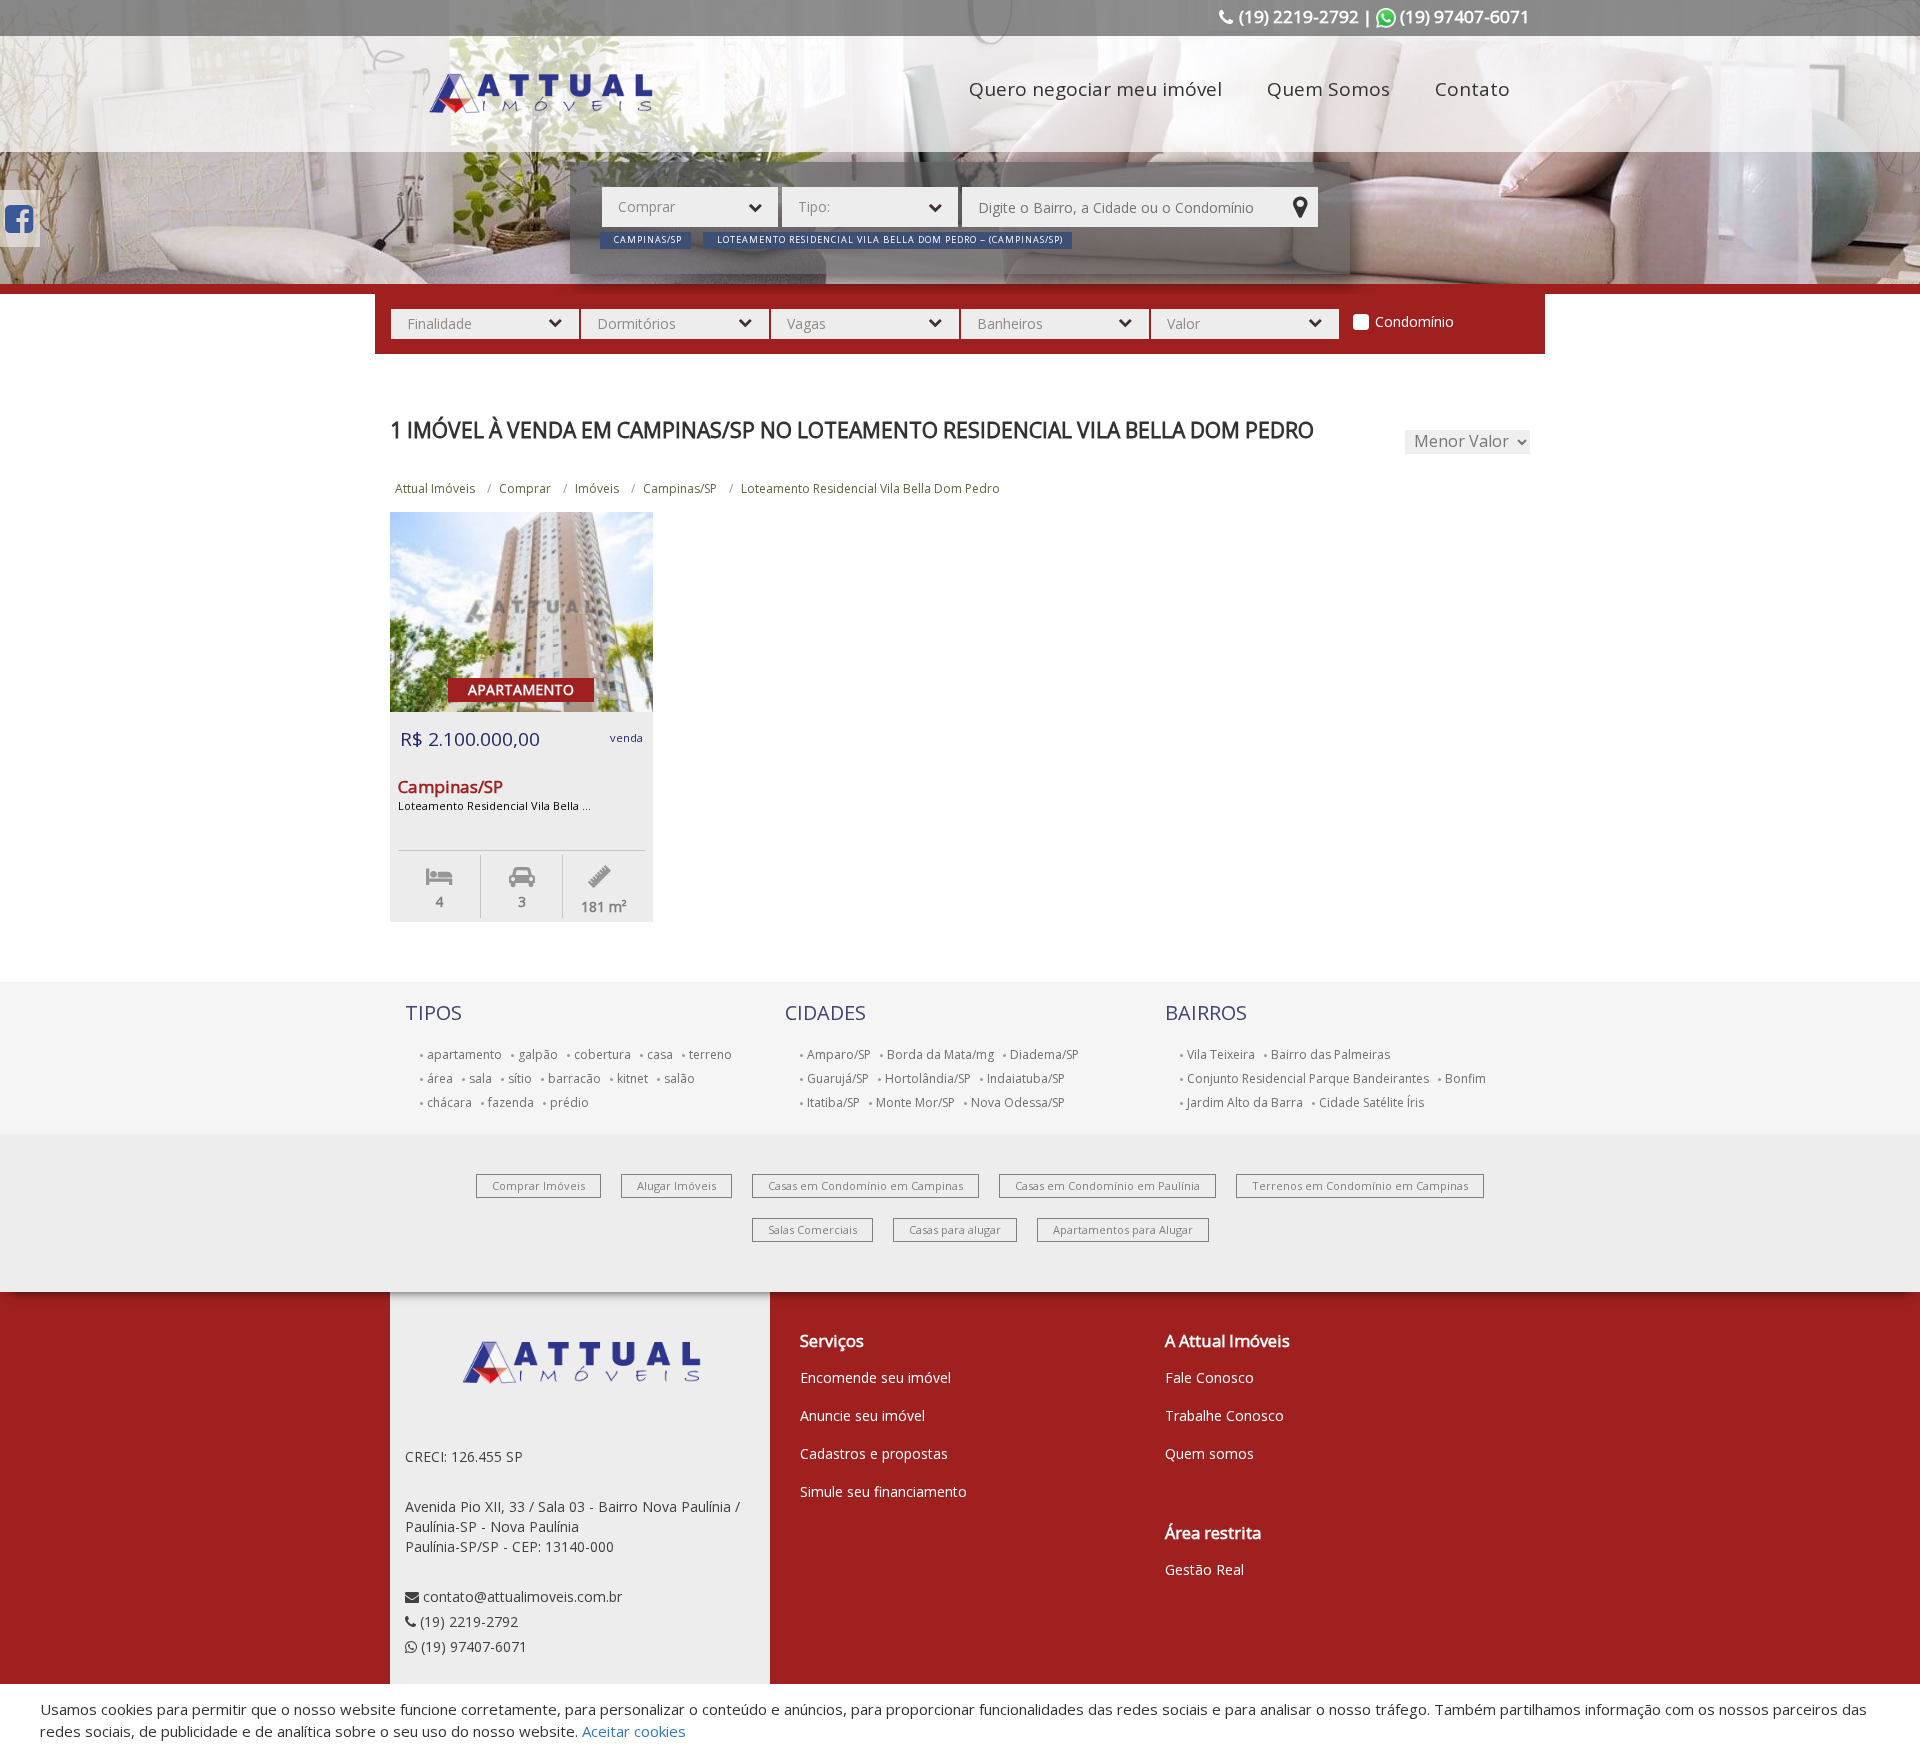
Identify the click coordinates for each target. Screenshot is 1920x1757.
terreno (710, 1054)
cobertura (602, 1054)
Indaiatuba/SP (1026, 1078)
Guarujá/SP (838, 1078)
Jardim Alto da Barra (1245, 1102)
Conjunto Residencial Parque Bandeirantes (1308, 1078)
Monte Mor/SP (915, 1102)
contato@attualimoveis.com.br (522, 1596)
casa (660, 1054)
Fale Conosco (1209, 1377)
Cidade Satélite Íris (1371, 1102)
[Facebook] (19, 218)
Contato (1472, 89)
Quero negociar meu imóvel (1095, 89)
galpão (538, 1054)
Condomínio (1414, 321)
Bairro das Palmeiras (1330, 1054)
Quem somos (1209, 1453)
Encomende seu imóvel (875, 1377)
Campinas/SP (680, 488)
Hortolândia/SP (928, 1078)
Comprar (525, 488)
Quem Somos (1328, 89)
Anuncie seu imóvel (862, 1415)
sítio (520, 1078)
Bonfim (1465, 1078)
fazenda (511, 1102)
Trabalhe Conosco (1224, 1415)
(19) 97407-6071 (474, 1646)
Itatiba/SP (833, 1102)
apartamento (464, 1054)
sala (480, 1078)
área (440, 1078)
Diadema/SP (1044, 1054)
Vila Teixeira (1221, 1054)
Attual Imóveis (435, 488)
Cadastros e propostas (874, 1453)
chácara (449, 1102)
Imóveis (597, 488)
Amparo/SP (839, 1054)
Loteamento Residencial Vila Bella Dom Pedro (870, 488)
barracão (574, 1078)
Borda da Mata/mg (940, 1054)
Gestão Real (1204, 1569)
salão (679, 1078)
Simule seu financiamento (883, 1491)
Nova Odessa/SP (1018, 1102)
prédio (569, 1102)
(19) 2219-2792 (469, 1621)
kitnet (632, 1078)
